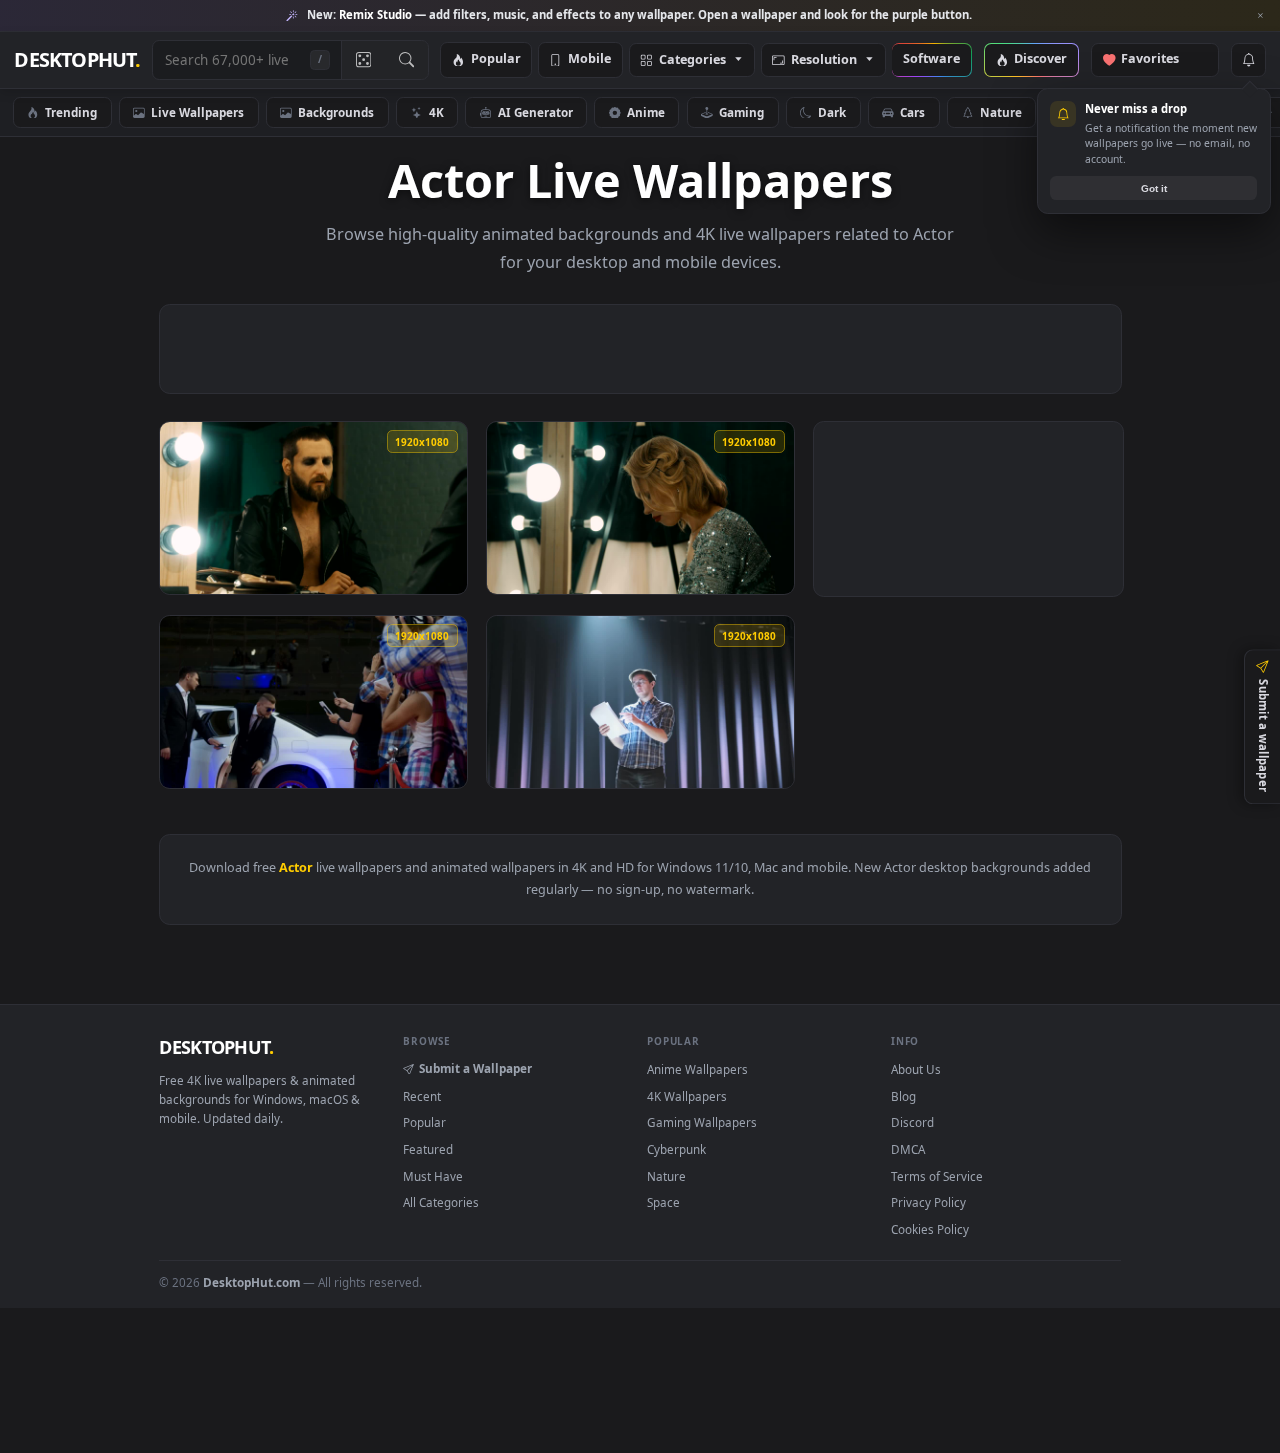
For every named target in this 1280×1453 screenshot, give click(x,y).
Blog (903, 1096)
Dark (832, 112)
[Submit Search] (406, 60)
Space (663, 1202)
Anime (646, 112)
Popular (496, 59)
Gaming (741, 112)
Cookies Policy (930, 1229)
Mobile (589, 59)
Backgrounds (336, 112)
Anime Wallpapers (697, 1069)
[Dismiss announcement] (1260, 16)
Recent (422, 1096)
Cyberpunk (676, 1149)
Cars (912, 112)
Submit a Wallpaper (475, 1068)
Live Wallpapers (197, 112)
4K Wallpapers (687, 1096)
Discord (912, 1122)
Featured (428, 1149)
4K (436, 112)
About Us (916, 1069)
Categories (692, 60)
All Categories (441, 1202)
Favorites (1159, 59)
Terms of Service (937, 1176)
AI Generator (535, 112)
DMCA (908, 1149)
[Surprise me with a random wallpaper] (363, 60)
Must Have (433, 1176)
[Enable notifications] (1248, 60)
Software (931, 59)
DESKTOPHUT (216, 1047)
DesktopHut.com (251, 1282)
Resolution (824, 60)
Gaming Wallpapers (702, 1122)
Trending (71, 112)
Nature (1001, 112)
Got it (1154, 188)
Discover (1040, 59)
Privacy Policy (928, 1202)
